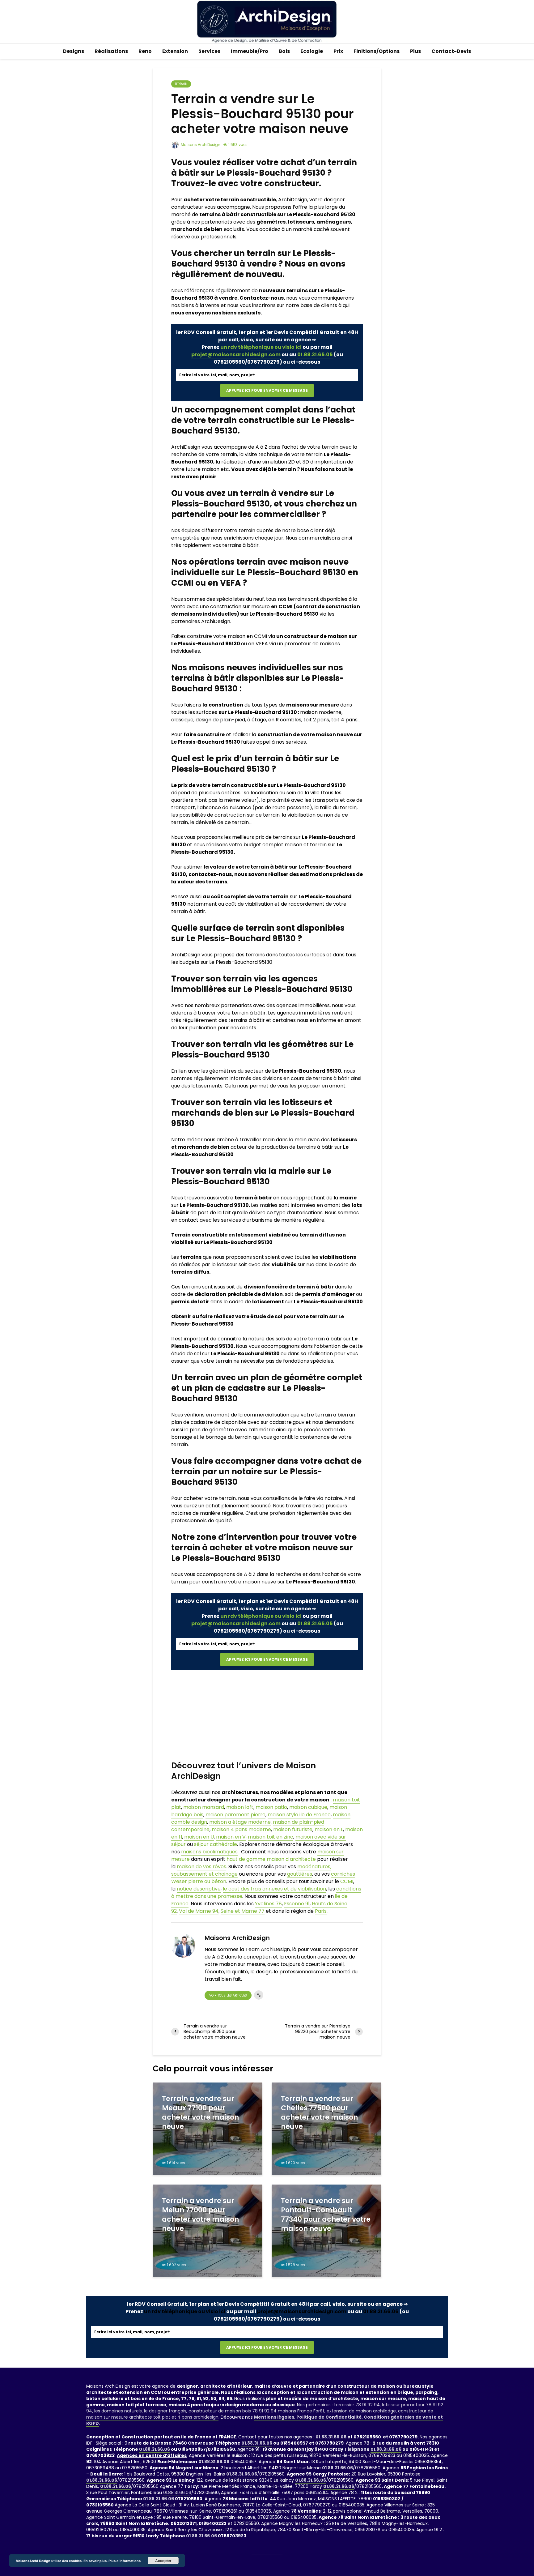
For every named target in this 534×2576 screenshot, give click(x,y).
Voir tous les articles (228, 1995)
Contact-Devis (451, 51)
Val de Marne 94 (199, 1911)
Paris (321, 1911)
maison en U (199, 1837)
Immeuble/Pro (250, 51)
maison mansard (203, 1807)
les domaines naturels (118, 2411)
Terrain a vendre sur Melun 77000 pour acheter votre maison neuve (200, 2215)
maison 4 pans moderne (241, 1829)
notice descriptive (199, 1889)
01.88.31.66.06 (315, 355)
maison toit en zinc (271, 1837)
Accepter (163, 2561)
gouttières (300, 1874)
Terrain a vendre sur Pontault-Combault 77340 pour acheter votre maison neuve (326, 2215)
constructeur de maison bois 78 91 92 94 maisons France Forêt (256, 2411)
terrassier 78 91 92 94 (357, 2405)
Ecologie (312, 51)
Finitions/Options (377, 51)
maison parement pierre (235, 1815)
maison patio (271, 1807)
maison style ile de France (299, 1815)
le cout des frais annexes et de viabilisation (274, 1889)
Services (209, 51)
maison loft (240, 1807)
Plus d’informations (125, 2561)
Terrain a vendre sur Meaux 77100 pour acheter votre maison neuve (200, 2113)
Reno (145, 51)
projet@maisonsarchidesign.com (236, 355)
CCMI (347, 1881)
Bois (284, 51)
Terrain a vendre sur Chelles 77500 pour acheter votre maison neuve (319, 2113)
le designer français (165, 2411)
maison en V (231, 1837)
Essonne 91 (297, 1904)
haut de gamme (246, 1859)
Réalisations (111, 51)
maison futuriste (293, 1829)
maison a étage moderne (240, 1822)
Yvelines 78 (268, 1904)
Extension (175, 51)
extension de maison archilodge (361, 2411)
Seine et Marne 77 (243, 1911)
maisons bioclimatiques (209, 1852)
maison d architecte (291, 1859)
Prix (338, 51)
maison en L (329, 1829)
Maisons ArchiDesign (200, 145)
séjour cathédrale (216, 1844)
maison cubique (308, 1807)
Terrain (181, 84)
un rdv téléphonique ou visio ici (261, 347)
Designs (74, 51)
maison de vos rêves (201, 1867)
